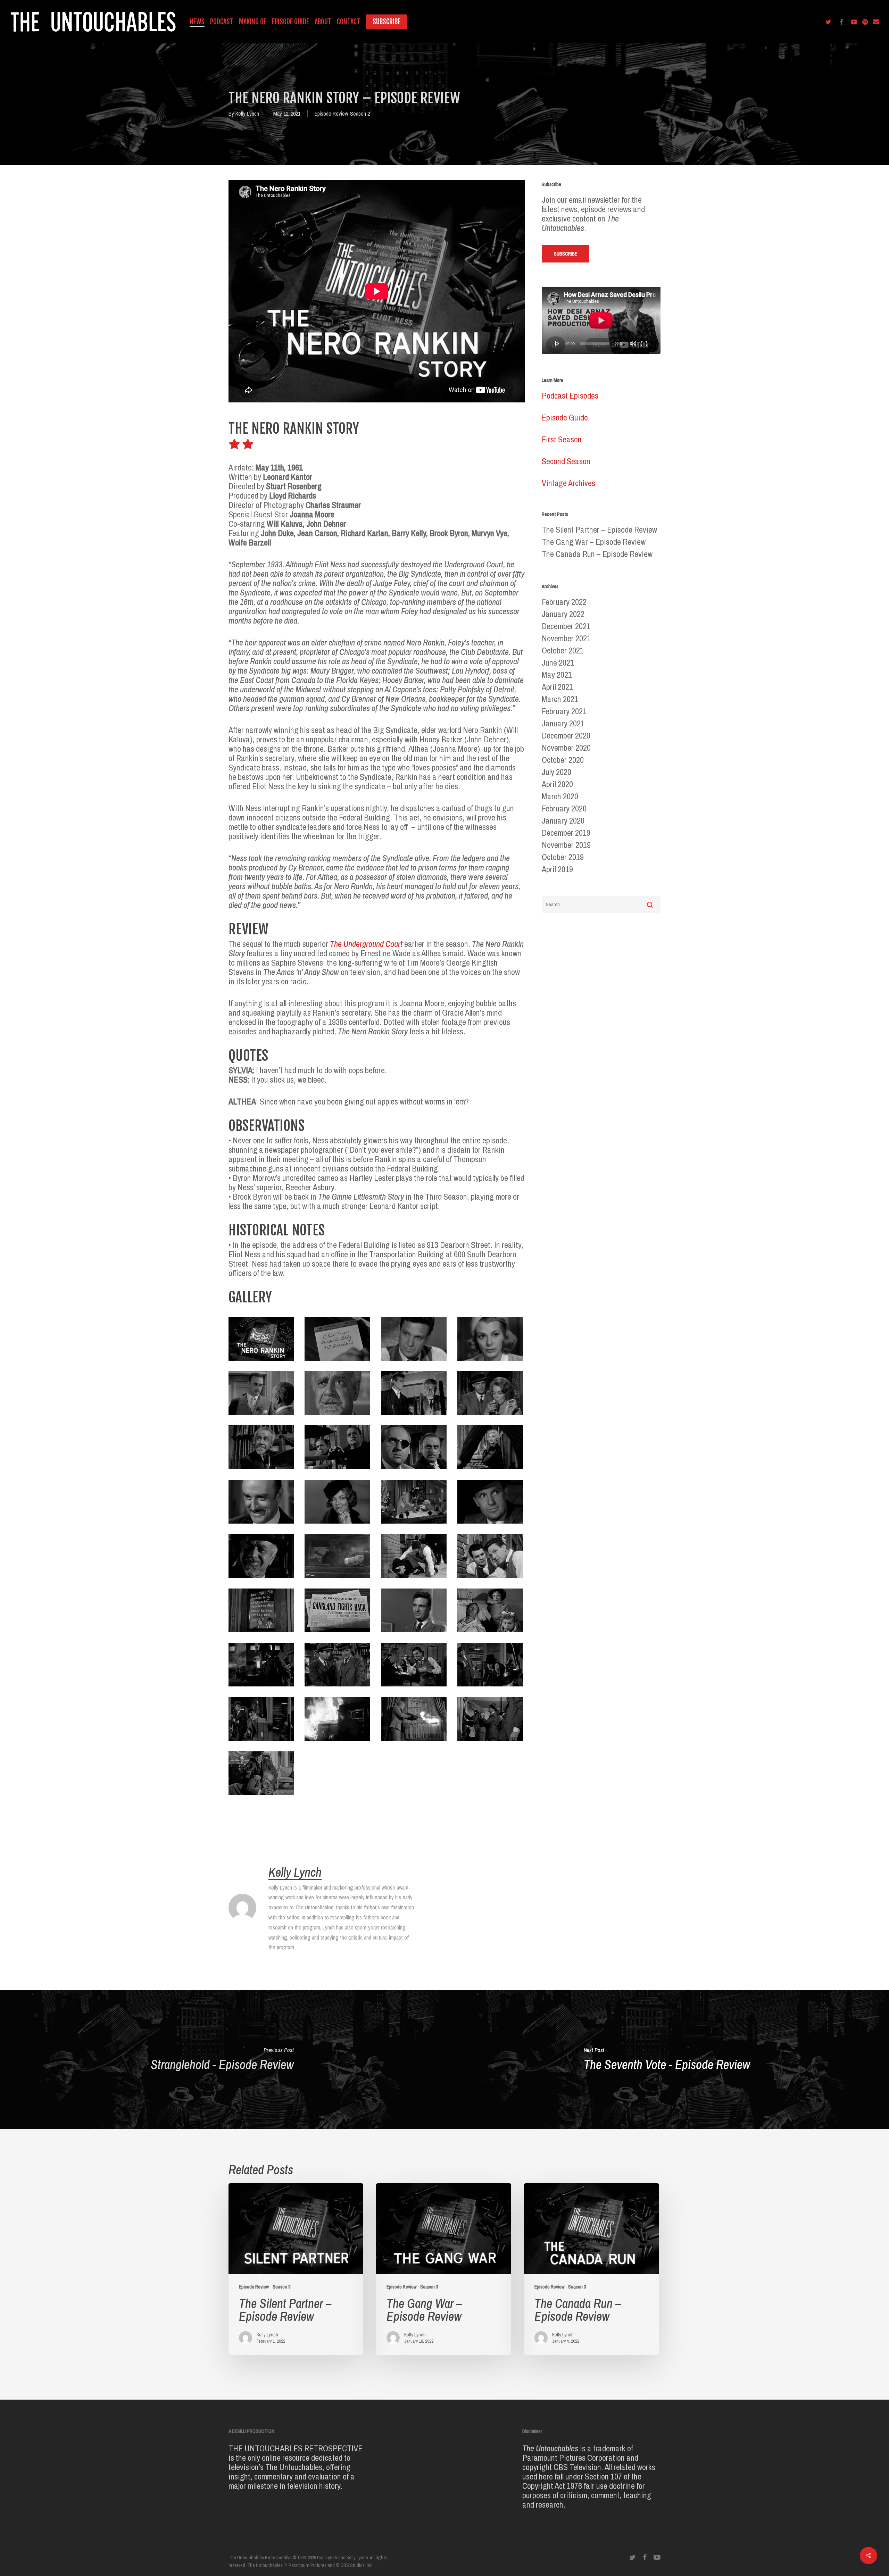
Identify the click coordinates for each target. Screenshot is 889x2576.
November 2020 (566, 748)
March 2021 (560, 699)
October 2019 (563, 857)
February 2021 (564, 711)
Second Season (566, 461)
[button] (566, 254)
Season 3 (281, 2287)
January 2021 (563, 723)
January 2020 (563, 821)
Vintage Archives (568, 483)
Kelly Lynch (247, 114)
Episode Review (331, 114)
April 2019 (557, 869)
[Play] (557, 343)
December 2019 (566, 833)
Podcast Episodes (570, 395)
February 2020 (564, 808)
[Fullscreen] (644, 343)
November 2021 (566, 638)
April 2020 (557, 784)
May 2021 (557, 675)
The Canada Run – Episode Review (597, 554)
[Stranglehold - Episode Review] (222, 2060)
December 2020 (566, 736)
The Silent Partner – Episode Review (599, 530)
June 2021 (558, 663)
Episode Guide (565, 417)
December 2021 (566, 626)
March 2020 (560, 796)
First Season (562, 439)
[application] (601, 320)
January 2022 (563, 614)
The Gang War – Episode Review (594, 542)
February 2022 (564, 602)
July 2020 (556, 772)
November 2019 (566, 845)
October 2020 (563, 760)
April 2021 (557, 687)
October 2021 (563, 651)
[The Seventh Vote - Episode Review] (667, 2060)
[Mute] (633, 343)
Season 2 (360, 114)
